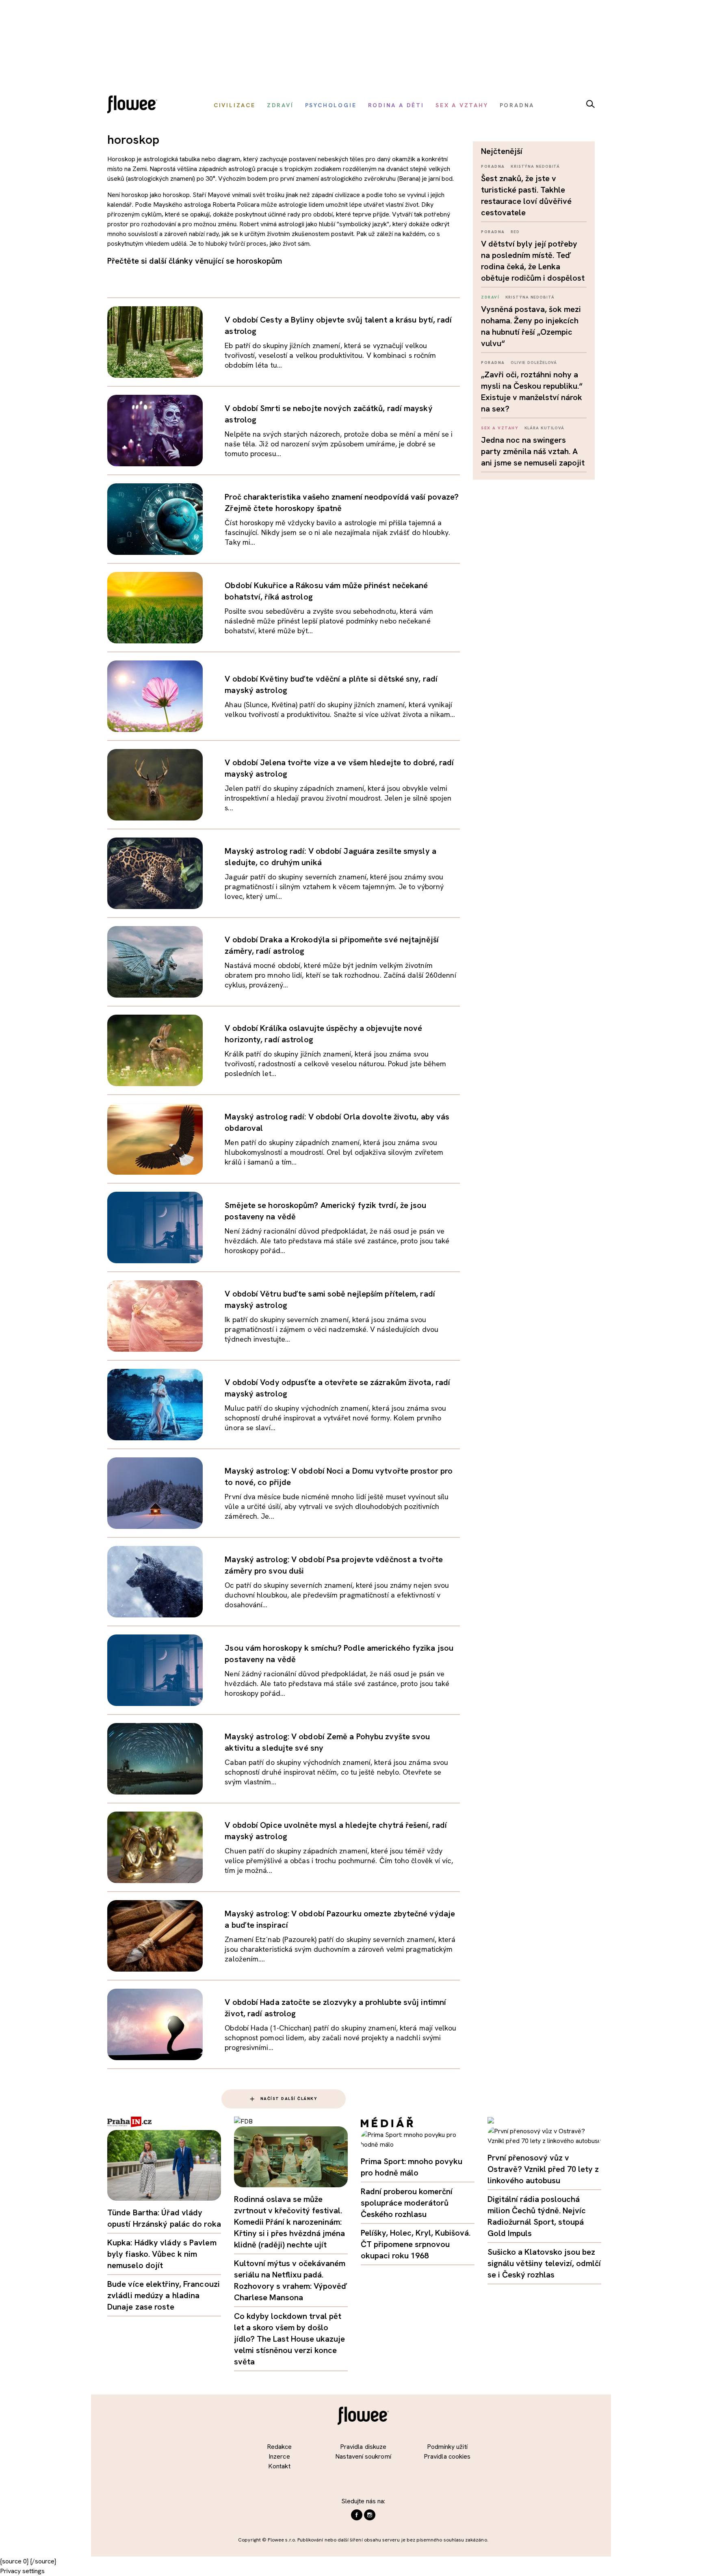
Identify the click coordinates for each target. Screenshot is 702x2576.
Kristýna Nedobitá (535, 166)
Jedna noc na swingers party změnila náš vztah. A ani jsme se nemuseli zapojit (533, 451)
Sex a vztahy (500, 428)
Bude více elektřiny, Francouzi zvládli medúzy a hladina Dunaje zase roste (164, 2295)
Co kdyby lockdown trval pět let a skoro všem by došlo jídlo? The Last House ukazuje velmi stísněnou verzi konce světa (289, 2339)
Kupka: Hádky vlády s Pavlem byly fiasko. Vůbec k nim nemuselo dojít (162, 2254)
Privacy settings (22, 2571)
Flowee (134, 105)
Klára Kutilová (545, 428)
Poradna (493, 166)
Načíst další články (289, 2099)
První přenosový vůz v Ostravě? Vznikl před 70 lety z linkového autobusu (543, 2169)
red (515, 232)
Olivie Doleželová (534, 363)
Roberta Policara (236, 205)
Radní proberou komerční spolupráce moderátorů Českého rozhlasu (407, 2203)
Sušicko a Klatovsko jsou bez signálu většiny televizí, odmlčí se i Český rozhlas (544, 2263)
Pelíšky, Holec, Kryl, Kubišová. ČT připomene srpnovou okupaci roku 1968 (416, 2244)
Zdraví (490, 297)
